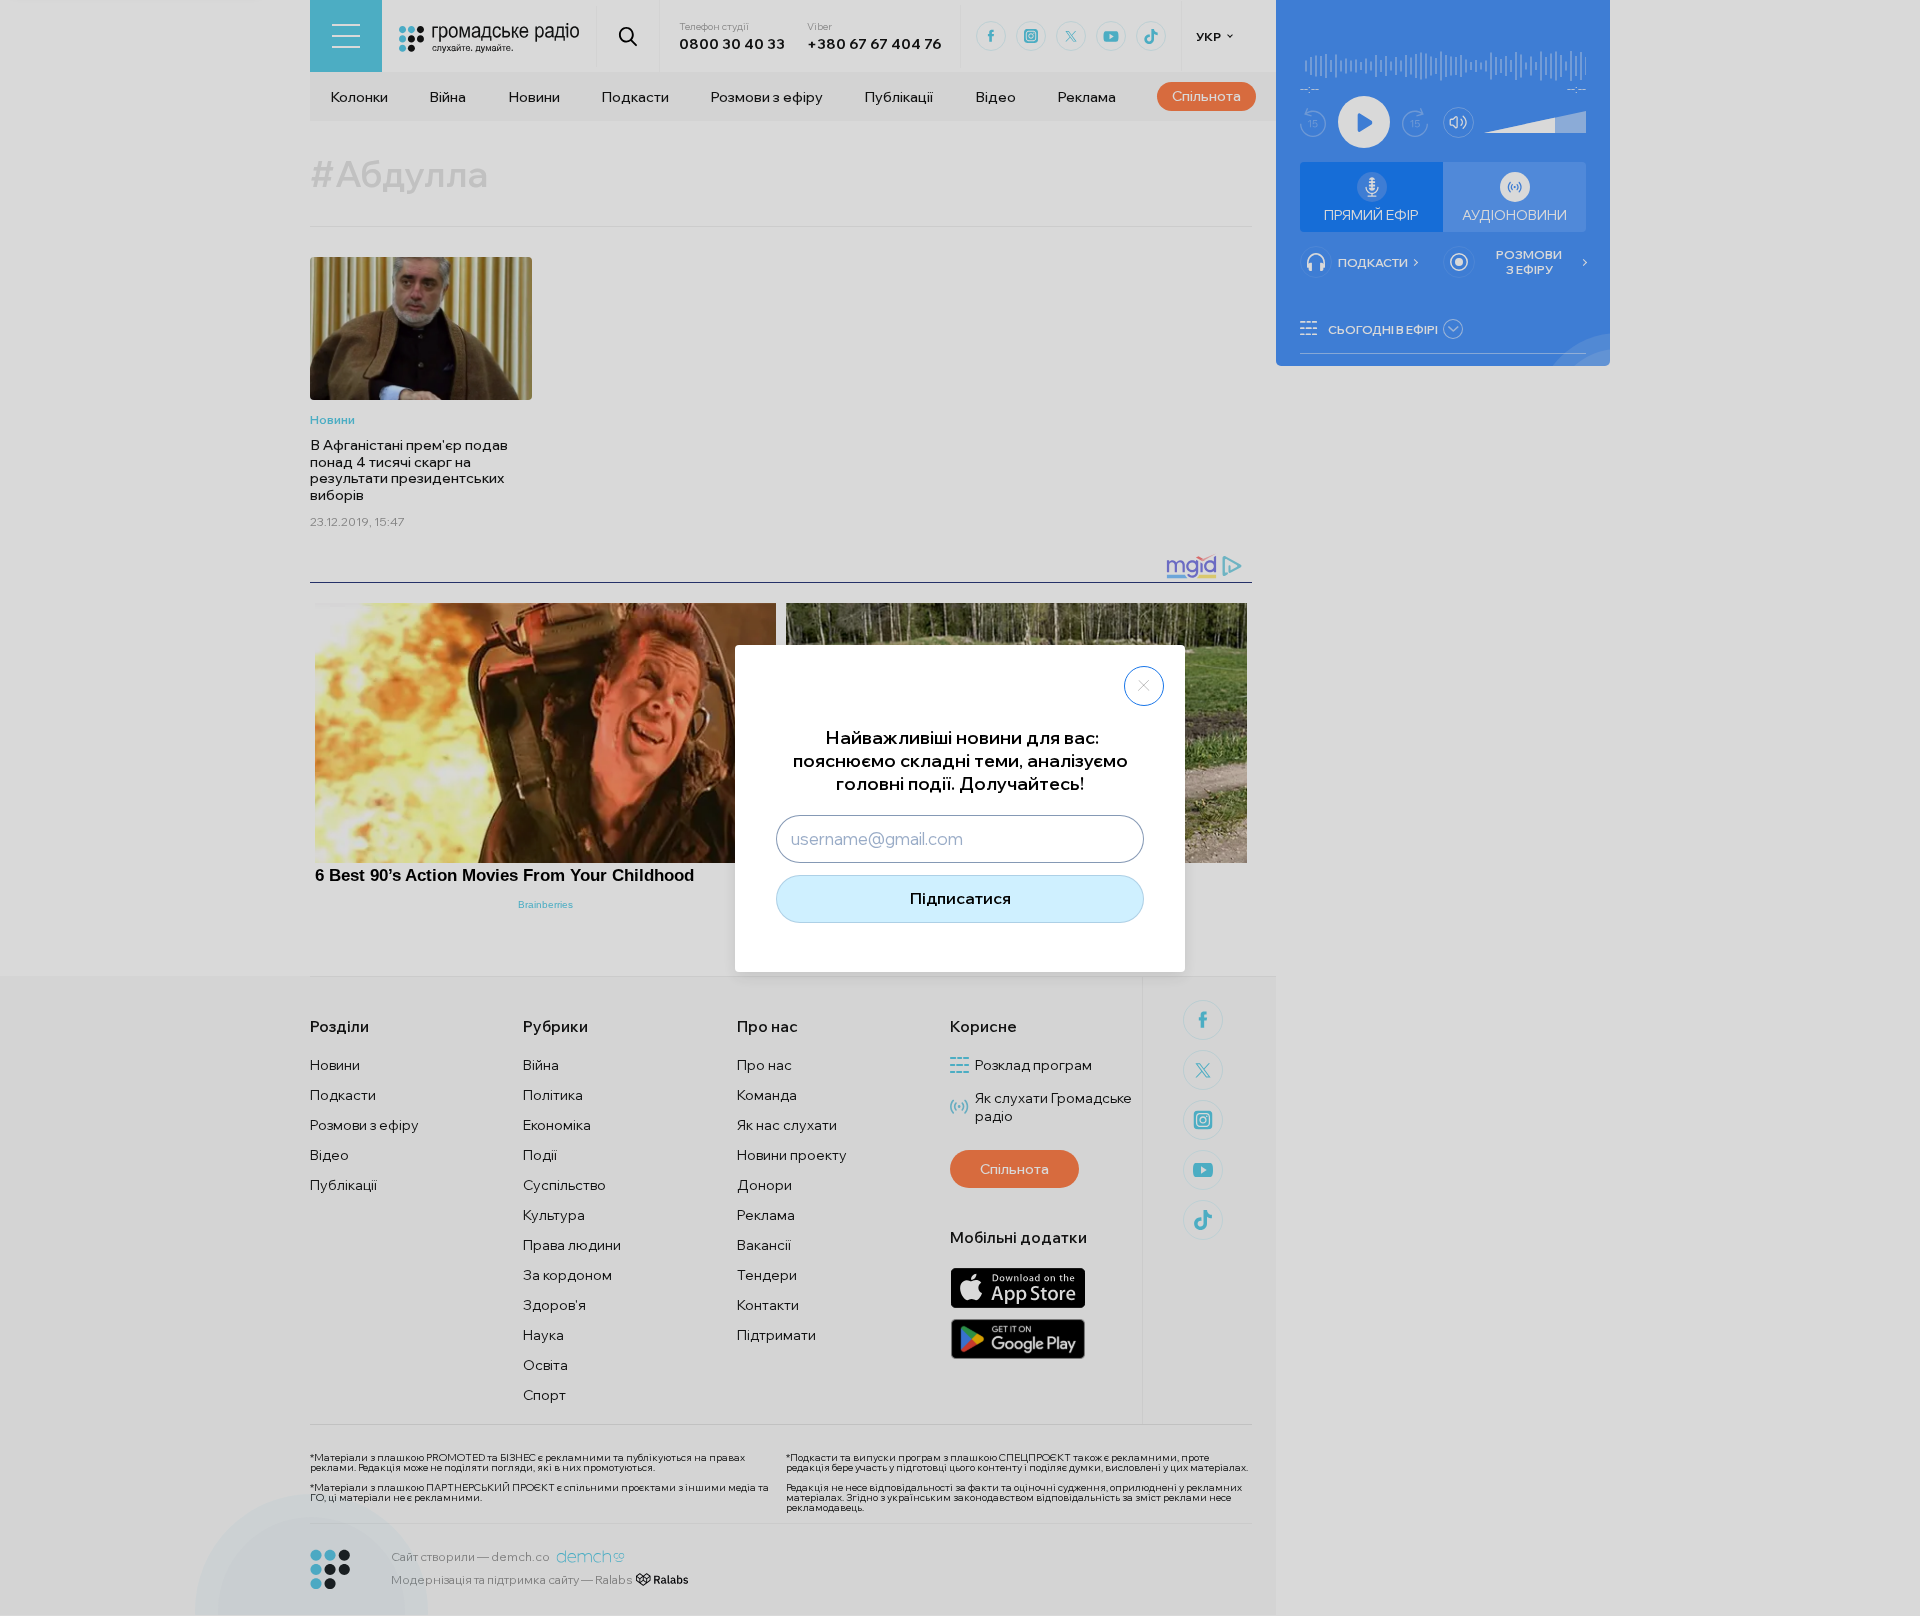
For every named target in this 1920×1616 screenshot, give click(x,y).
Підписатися (960, 898)
